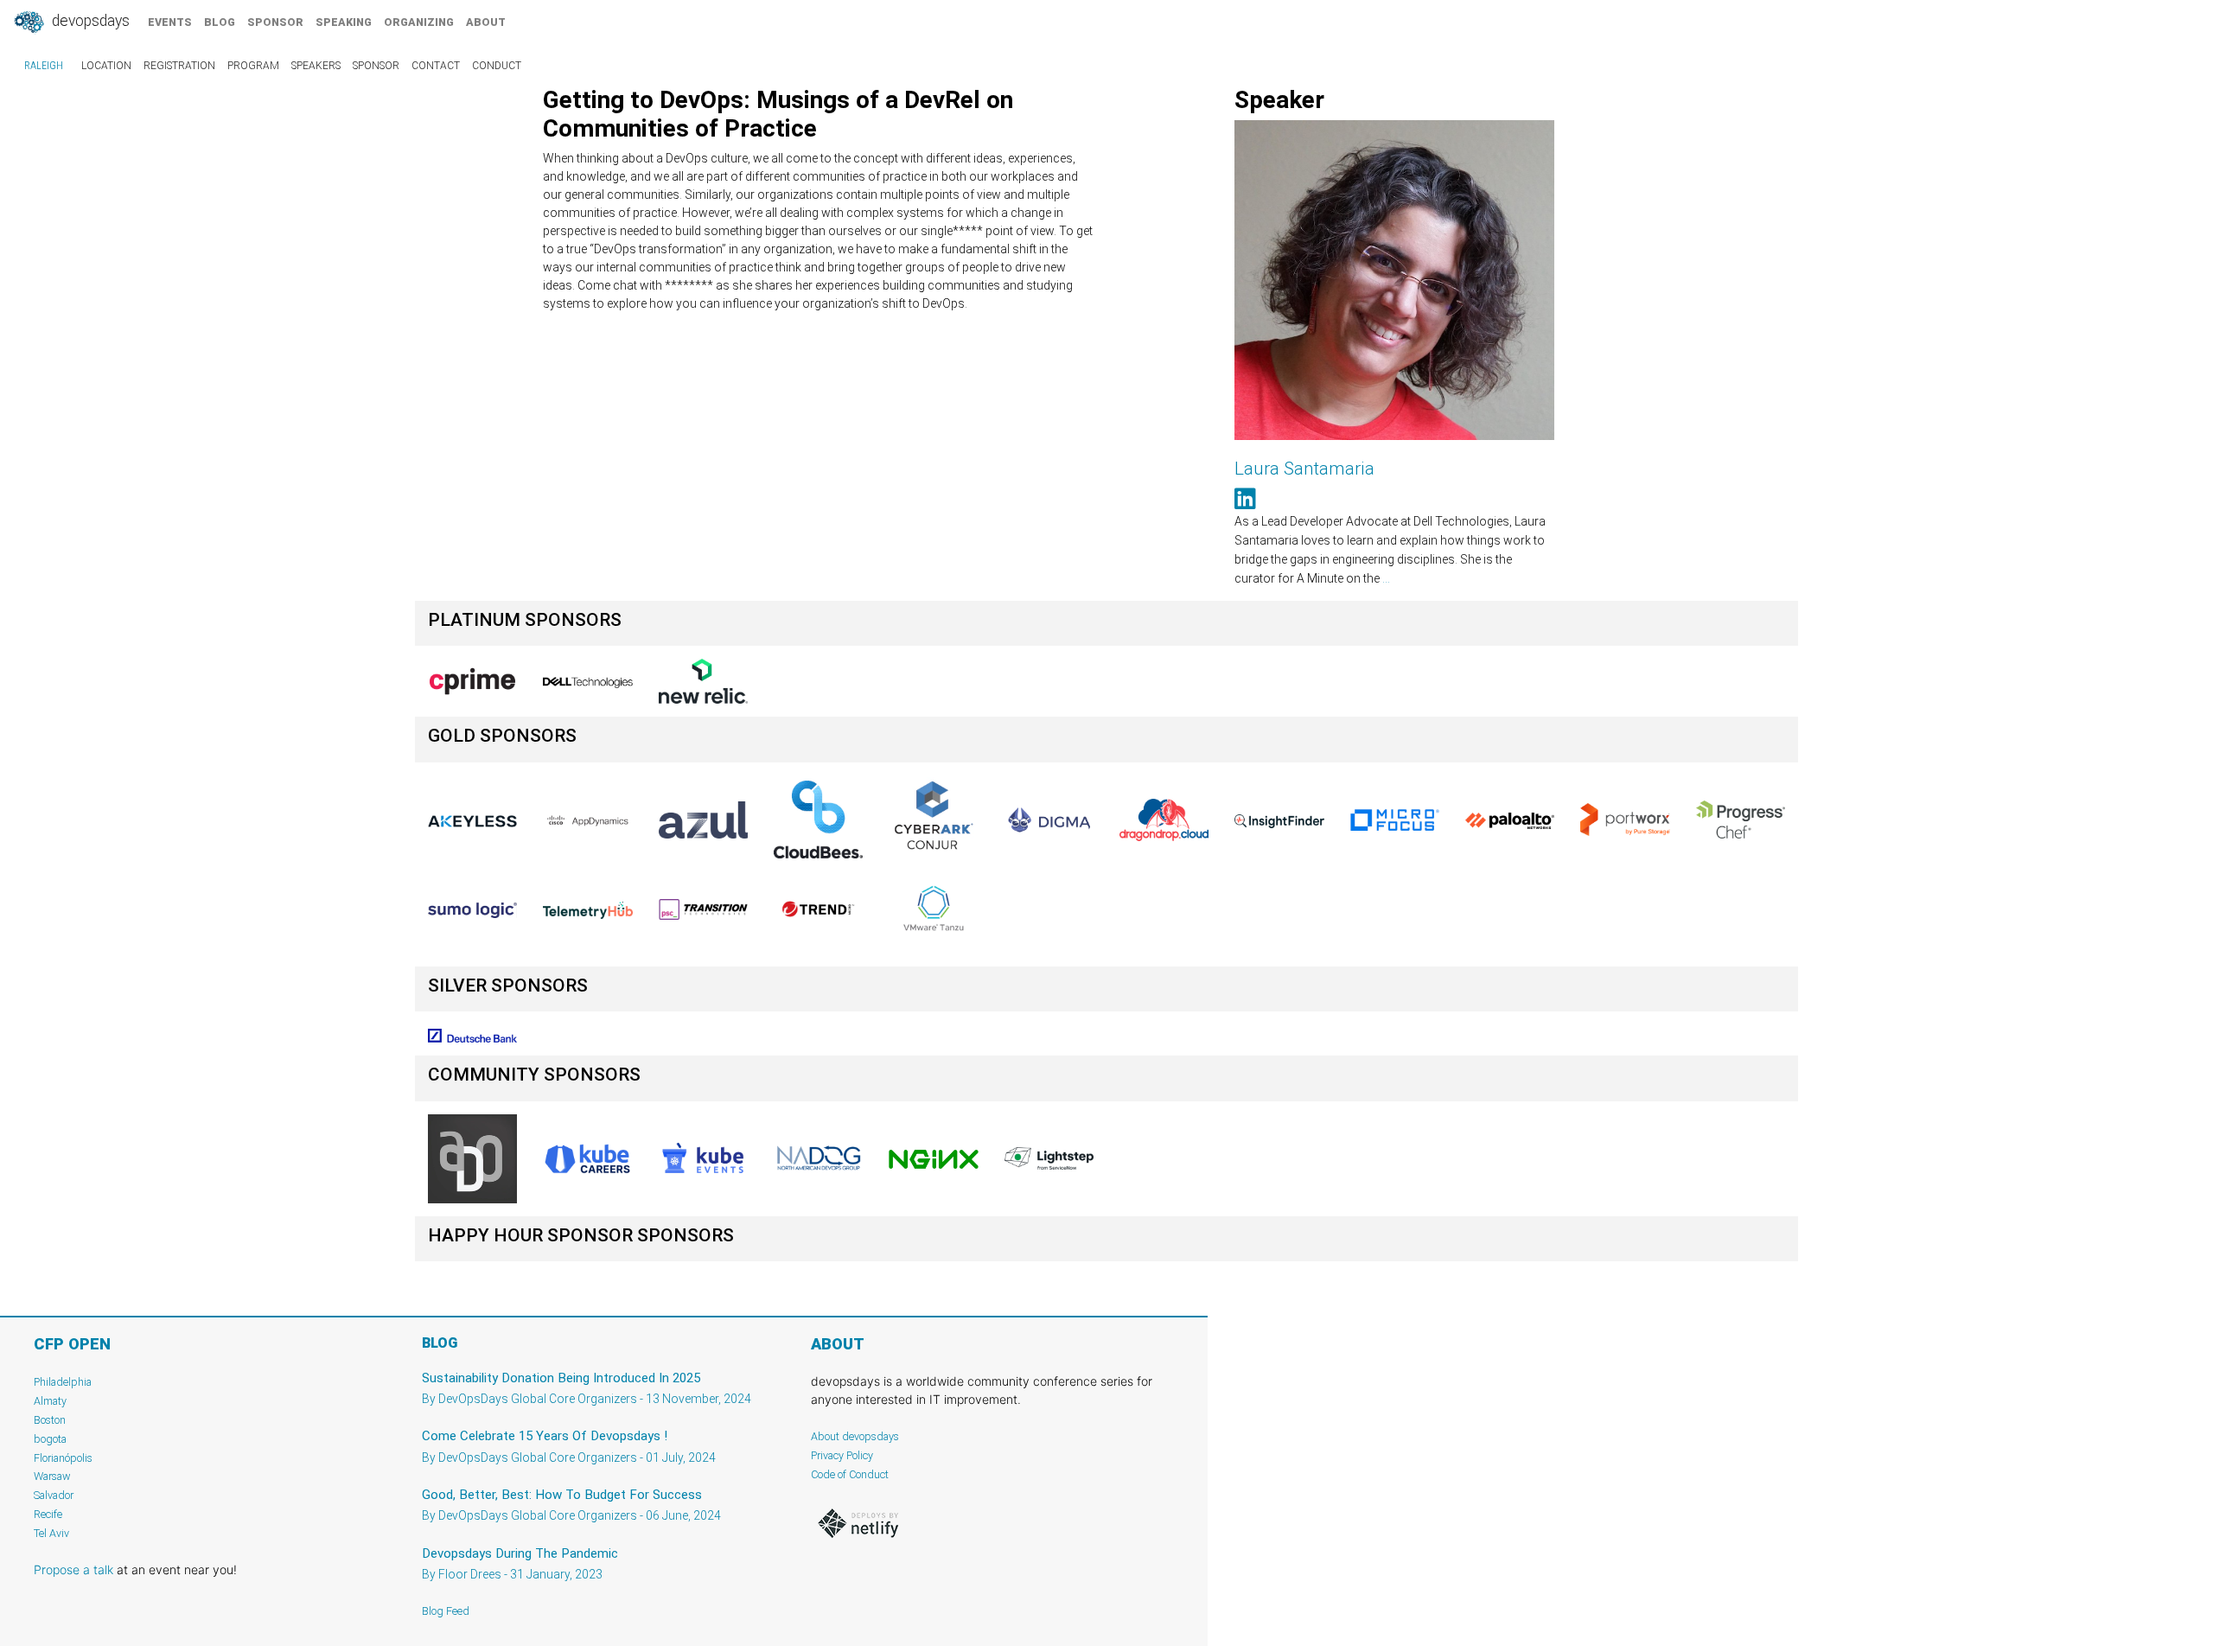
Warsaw (52, 1476)
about (486, 22)
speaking (344, 22)
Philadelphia (63, 1382)
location (106, 66)
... (1386, 578)
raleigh (44, 66)
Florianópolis (63, 1458)
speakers (316, 66)
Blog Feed (446, 1611)
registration (179, 66)
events (170, 22)
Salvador (54, 1495)
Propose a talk (73, 1569)
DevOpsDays (89, 21)
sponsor (275, 22)
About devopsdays (855, 1436)
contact (436, 66)
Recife (48, 1514)
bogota (50, 1439)
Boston (50, 1420)
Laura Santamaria (1304, 469)
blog (220, 22)
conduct (497, 66)
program (253, 66)
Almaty (50, 1401)
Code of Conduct (850, 1474)
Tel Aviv (51, 1533)
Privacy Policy (842, 1455)
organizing (419, 22)
